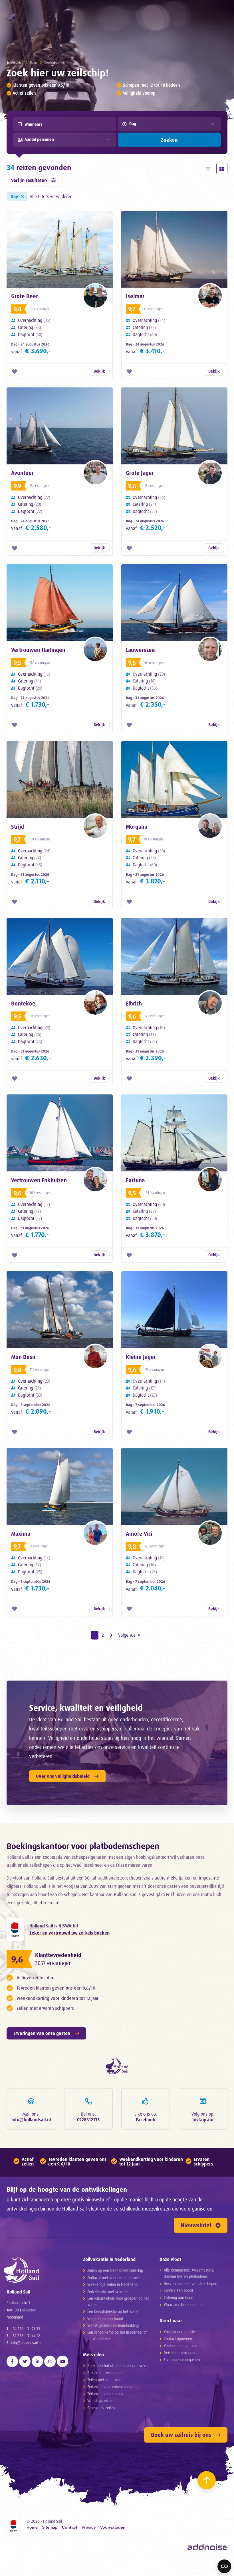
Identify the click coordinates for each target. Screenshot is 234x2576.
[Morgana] (174, 779)
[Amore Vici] (174, 1486)
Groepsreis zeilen (101, 2408)
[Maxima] (60, 1486)
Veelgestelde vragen (180, 2346)
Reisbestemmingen (179, 2353)
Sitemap (50, 2528)
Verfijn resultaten (29, 180)
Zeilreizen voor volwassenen (110, 2387)
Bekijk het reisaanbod (105, 2373)
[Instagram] (50, 2361)
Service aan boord (178, 2290)
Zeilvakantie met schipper (108, 2291)
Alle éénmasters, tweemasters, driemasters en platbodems (189, 2273)
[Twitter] (25, 2361)
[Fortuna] (174, 1133)
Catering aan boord (179, 2297)
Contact (70, 2528)
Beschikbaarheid (55, 62)
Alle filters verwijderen (51, 196)
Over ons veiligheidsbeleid (63, 1776)
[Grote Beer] (60, 249)
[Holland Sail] (38, 2270)
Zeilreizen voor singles (105, 2394)
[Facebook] (12, 2361)
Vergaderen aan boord (105, 2318)
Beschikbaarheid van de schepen (190, 2283)
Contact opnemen (178, 2339)
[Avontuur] (60, 426)
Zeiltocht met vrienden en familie (114, 2277)
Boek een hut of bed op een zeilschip (117, 2365)
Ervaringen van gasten (182, 2359)
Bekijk (99, 371)
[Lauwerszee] (174, 603)
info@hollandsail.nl (26, 2343)
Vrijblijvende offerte (179, 2332)
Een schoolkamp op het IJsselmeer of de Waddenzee (117, 2335)
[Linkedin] (37, 2361)
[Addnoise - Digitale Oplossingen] (207, 2547)
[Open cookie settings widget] (224, 2566)
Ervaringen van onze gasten (42, 2033)
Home (34, 62)
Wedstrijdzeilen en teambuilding (113, 2325)
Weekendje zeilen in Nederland (112, 2284)
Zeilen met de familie (104, 2380)
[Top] (207, 2480)
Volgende (127, 1635)
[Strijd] (60, 779)
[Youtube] (62, 2361)
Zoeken (169, 140)
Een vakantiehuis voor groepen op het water (118, 2301)
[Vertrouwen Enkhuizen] (60, 1133)
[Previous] (16, 2571)
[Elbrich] (174, 956)
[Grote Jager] (174, 426)
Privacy (89, 2528)
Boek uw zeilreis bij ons (181, 2435)
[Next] (167, 2571)
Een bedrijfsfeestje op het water (113, 2311)
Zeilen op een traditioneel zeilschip (115, 2270)
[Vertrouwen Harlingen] (60, 603)
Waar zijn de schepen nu (184, 2304)
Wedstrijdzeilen (99, 2401)
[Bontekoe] (60, 956)
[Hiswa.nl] (15, 1929)
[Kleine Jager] (174, 1310)
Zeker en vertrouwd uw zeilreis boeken (69, 1933)
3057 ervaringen (53, 1963)
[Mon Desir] (60, 1310)
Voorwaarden (113, 2528)
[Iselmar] (174, 249)
